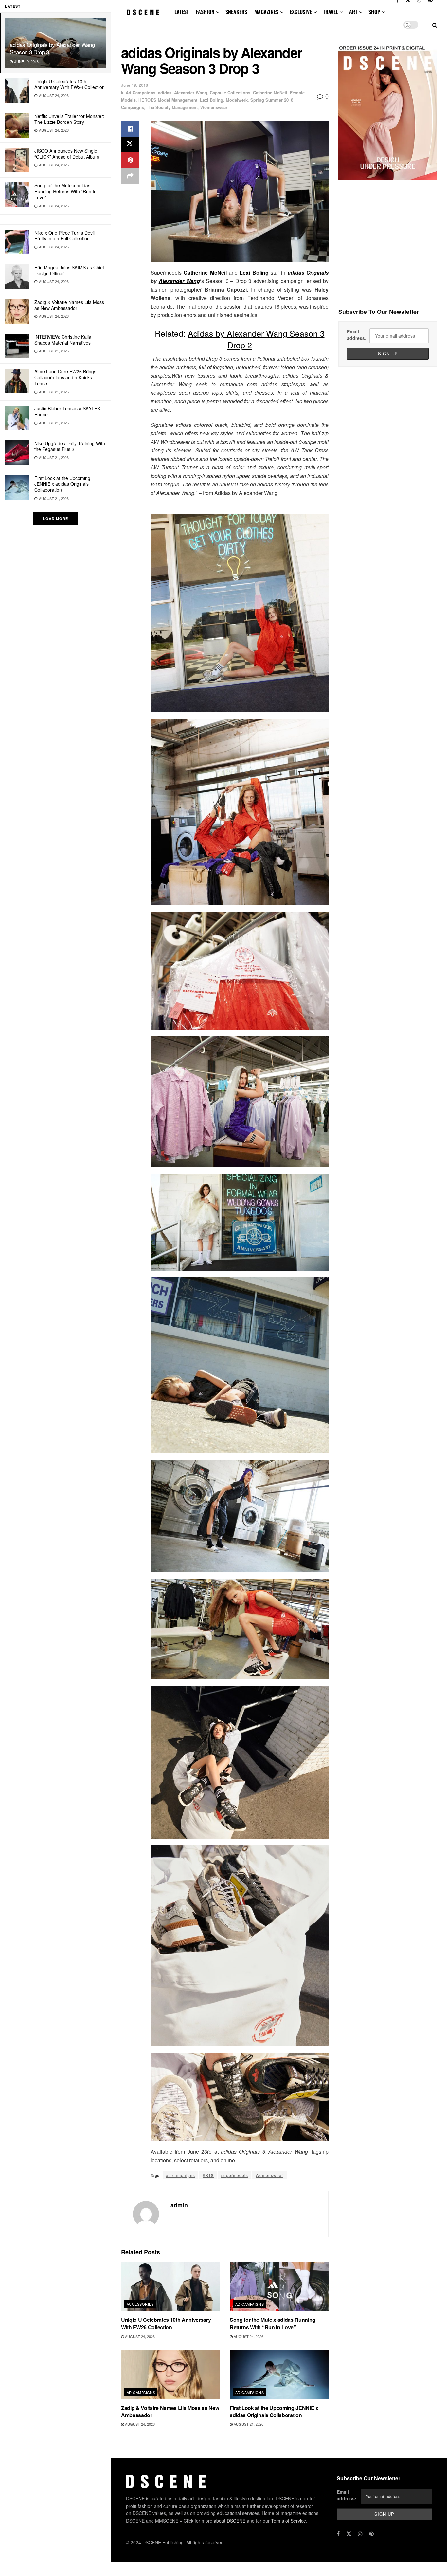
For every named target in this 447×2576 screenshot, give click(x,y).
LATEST (182, 12)
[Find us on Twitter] (349, 2534)
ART (353, 12)
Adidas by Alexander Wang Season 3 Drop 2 (256, 339)
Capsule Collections (230, 93)
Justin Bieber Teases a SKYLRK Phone (67, 411)
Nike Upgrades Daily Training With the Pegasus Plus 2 (70, 446)
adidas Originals (308, 272)
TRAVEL (331, 12)
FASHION (205, 12)
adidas (165, 93)
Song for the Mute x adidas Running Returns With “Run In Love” (65, 191)
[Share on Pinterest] (130, 160)
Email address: (357, 335)
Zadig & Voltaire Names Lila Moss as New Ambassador (69, 305)
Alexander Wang (191, 93)
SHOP (374, 12)
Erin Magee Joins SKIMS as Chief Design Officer (69, 270)
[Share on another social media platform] (130, 176)
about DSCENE (230, 2521)
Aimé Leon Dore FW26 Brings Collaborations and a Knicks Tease (65, 377)
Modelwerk (237, 100)
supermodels (235, 2175)
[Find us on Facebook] (338, 2534)
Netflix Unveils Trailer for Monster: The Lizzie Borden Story (69, 119)
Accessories (140, 2304)
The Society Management (172, 107)
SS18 (208, 2175)
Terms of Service (288, 2521)
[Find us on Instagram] (360, 2534)
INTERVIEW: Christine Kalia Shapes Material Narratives (63, 340)
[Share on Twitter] (130, 144)
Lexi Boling (212, 100)
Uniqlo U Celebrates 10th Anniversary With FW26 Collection (70, 84)
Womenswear (214, 107)
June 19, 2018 (134, 85)
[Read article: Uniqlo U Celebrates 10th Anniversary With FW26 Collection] (170, 2287)
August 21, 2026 (248, 2424)
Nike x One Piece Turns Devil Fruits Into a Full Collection (64, 236)
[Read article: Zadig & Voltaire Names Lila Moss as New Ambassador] (170, 2375)
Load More (55, 518)
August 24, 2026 (139, 2336)
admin (179, 2205)
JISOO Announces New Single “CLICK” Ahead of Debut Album (67, 154)
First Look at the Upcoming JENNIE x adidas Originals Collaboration (62, 484)
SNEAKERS (236, 12)
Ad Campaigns (141, 93)
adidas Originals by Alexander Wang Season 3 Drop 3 (52, 48)
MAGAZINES (266, 12)
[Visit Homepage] (143, 12)
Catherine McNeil (270, 93)
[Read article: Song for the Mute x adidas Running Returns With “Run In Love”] (279, 2287)
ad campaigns (180, 2175)
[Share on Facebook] (130, 129)
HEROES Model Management (168, 100)
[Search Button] (435, 25)
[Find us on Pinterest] (371, 2534)
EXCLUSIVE (301, 12)
